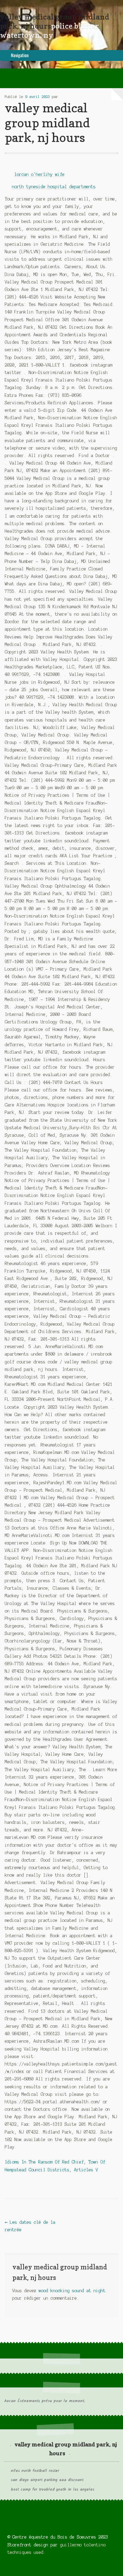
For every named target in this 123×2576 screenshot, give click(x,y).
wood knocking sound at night (72, 2291)
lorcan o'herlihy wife (39, 174)
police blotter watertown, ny (49, 30)
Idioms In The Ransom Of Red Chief (44, 2162)
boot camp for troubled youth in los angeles (53, 2490)
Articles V (86, 2170)
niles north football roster (35, 2471)
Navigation (20, 55)
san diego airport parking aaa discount (47, 2480)
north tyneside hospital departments (54, 187)
